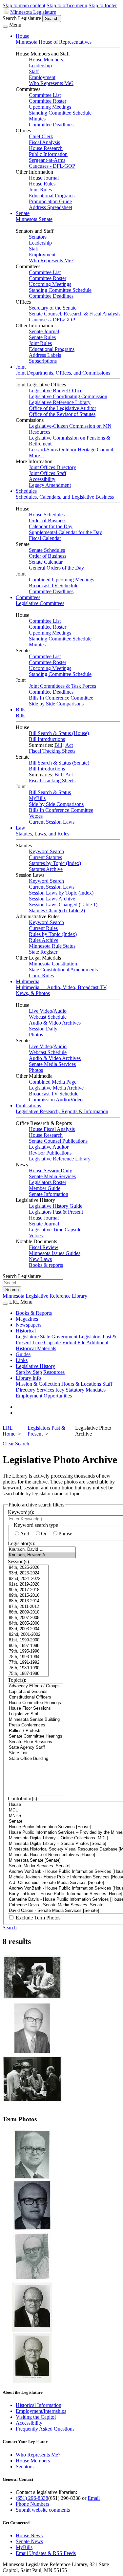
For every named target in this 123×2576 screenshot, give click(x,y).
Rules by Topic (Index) (53, 934)
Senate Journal (44, 331)
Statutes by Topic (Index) (55, 863)
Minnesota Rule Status (52, 946)
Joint (21, 367)
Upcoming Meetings (50, 107)
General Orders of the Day (56, 568)
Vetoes (36, 816)
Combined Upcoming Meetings (61, 580)
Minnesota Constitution (53, 964)
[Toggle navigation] (5, 27)
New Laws (40, 1259)
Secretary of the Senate (53, 308)
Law (20, 828)
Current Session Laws (52, 822)
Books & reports (46, 1265)
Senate (23, 213)
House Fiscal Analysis (52, 1129)
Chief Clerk (41, 136)
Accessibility (42, 479)
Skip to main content (24, 5)
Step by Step (29, 1372)
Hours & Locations (81, 1384)
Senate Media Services (52, 1064)
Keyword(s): (21, 1512)
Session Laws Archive (52, 899)
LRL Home (9, 1431)
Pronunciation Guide (50, 201)
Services (45, 1390)
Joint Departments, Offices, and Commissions (63, 373)
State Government (59, 1337)
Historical (26, 1331)
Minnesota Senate (34, 219)
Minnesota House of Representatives (54, 42)
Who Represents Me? (51, 83)
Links (22, 1360)
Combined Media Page (53, 1082)
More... (36, 455)
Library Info (28, 1378)
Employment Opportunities (44, 1396)
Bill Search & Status (50, 792)
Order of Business (48, 520)
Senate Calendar (46, 562)
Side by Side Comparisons (56, 704)
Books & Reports (34, 1313)
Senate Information (49, 1194)
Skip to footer (103, 5)
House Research (46, 148)
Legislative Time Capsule (55, 1230)
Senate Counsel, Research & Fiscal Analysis (75, 314)
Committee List (45, 95)
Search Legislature (22, 18)
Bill (58, 745)
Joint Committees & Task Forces (62, 686)
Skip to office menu (67, 5)
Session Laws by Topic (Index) (61, 893)
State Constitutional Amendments (63, 970)
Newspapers (29, 1325)
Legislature (27, 1337)
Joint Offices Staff (48, 473)
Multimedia (28, 981)
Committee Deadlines (51, 125)
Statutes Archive (46, 869)
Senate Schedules (47, 550)
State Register (43, 952)
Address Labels (45, 355)
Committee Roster (48, 101)
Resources (54, 1372)
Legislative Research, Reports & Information (62, 1111)
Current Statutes (45, 857)
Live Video (41, 1011)
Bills (20, 710)
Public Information (48, 154)
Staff (34, 71)
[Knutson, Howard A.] (42, 1555)
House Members (46, 60)
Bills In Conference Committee (61, 698)
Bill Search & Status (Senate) (59, 763)
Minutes (37, 119)
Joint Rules (40, 190)
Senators (38, 237)
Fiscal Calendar (45, 538)
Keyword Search (46, 851)
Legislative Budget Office (56, 390)
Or (44, 1534)
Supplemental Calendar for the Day (65, 532)
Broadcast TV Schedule (54, 585)
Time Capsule (46, 1342)
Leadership (40, 65)
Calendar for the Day (51, 526)
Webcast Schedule (48, 1017)
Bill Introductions (47, 739)
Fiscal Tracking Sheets (52, 751)
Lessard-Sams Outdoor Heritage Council (71, 450)
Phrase (65, 1534)
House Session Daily (51, 1170)
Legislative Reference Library (60, 402)
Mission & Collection (38, 1384)
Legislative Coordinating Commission (68, 396)
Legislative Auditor (49, 1147)
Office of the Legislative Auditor (62, 408)
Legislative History (35, 1366)
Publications (28, 1105)
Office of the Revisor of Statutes (62, 414)
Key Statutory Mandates (81, 1390)
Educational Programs (52, 195)
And (25, 1534)
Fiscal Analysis (44, 142)
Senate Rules (42, 337)
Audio (60, 1011)
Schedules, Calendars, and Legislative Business (65, 497)
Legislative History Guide (56, 1206)
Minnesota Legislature (33, 12)
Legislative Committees (40, 603)
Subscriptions (43, 361)
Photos (36, 1035)
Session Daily (43, 1029)
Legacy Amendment (50, 485)
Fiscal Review (44, 1247)
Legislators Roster (48, 1182)
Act (69, 745)
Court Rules (41, 975)
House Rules (42, 184)
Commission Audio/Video (56, 1100)
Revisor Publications (50, 1153)
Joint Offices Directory (52, 467)
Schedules (26, 491)
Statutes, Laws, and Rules (42, 834)
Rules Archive (44, 940)
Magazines (27, 1319)
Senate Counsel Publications (58, 1141)
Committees (28, 597)
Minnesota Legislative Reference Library (45, 1296)
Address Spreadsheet (51, 207)
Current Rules (43, 928)
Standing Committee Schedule (60, 113)
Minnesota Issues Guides (55, 1253)
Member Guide (45, 1188)
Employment (42, 77)
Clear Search (16, 1444)
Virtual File (74, 1342)
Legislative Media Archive (56, 1088)
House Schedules (47, 515)
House (22, 36)
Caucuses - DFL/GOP (52, 166)
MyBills (37, 798)
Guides (23, 1354)
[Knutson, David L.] (42, 1550)
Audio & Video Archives (55, 1023)
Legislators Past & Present (56, 1212)
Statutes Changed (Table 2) (57, 910)
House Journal (44, 178)
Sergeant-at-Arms (47, 160)
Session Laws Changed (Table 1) (63, 905)
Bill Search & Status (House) (59, 733)
